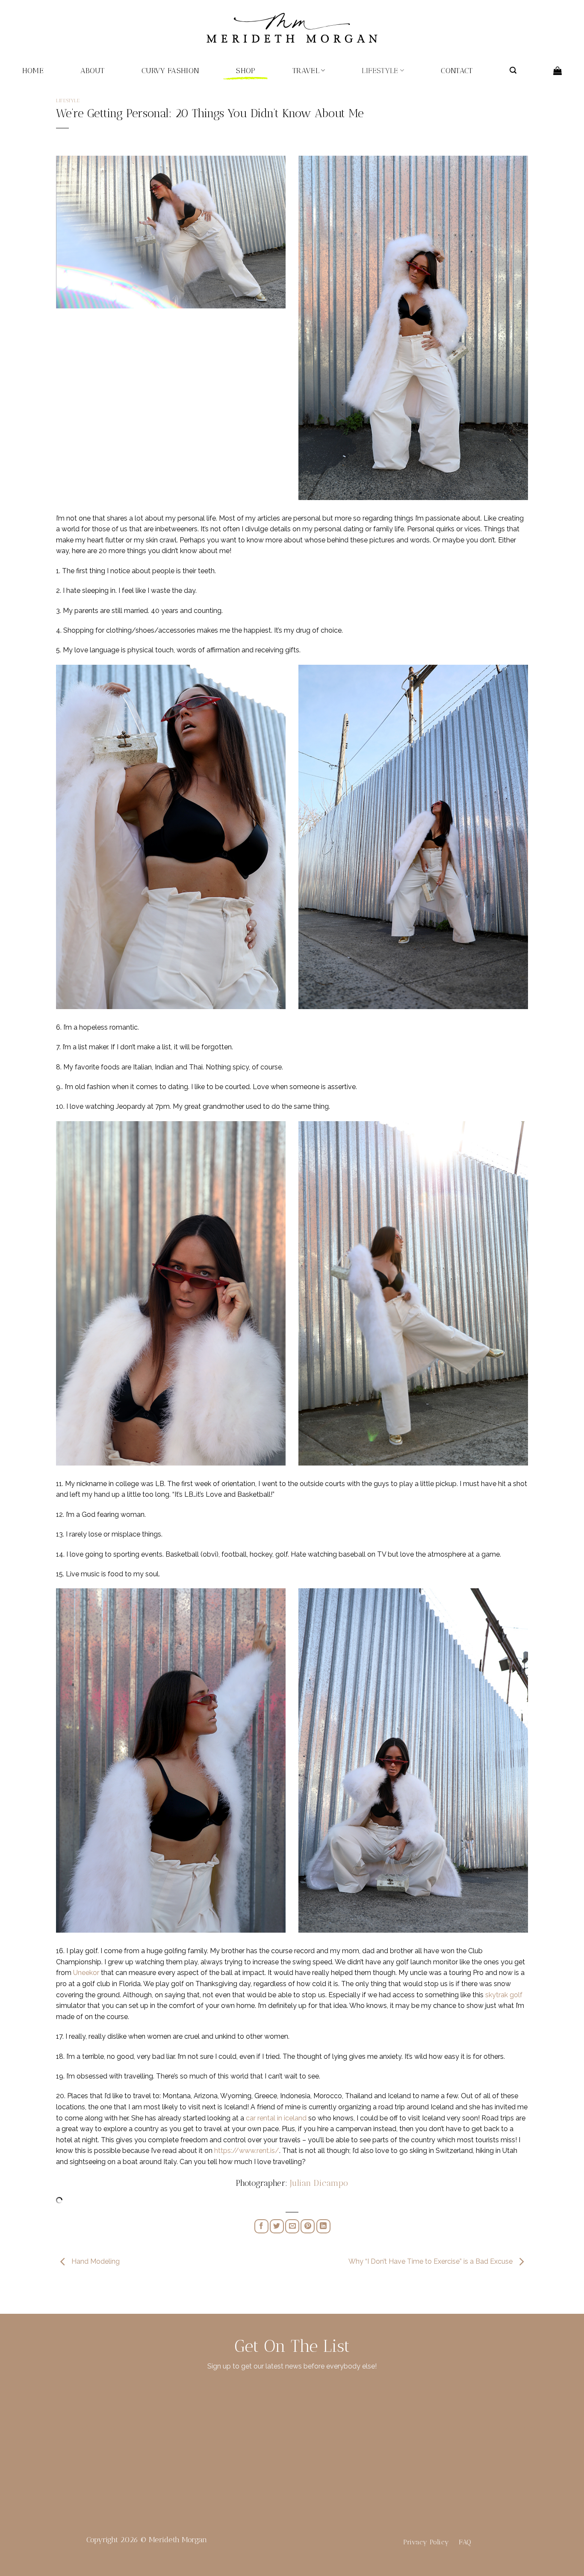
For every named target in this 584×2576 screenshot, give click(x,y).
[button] (513, 70)
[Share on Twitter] (277, 2226)
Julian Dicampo (319, 2183)
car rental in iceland (276, 2118)
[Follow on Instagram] (84, 2430)
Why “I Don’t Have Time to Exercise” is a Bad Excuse (431, 2262)
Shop (246, 70)
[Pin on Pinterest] (308, 2226)
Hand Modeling (95, 2262)
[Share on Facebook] (261, 2226)
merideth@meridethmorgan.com (486, 2428)
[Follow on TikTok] (98, 2430)
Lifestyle (380, 70)
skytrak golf (504, 1995)
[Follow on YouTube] (127, 2430)
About (93, 70)
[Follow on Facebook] (70, 2430)
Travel (306, 70)
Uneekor (86, 1973)
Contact (457, 70)
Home (33, 70)
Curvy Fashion (171, 70)
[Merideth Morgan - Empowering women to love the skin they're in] (292, 28)
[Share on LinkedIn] (323, 2226)
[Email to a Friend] (292, 2226)
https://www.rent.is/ (247, 2151)
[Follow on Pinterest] (112, 2430)
